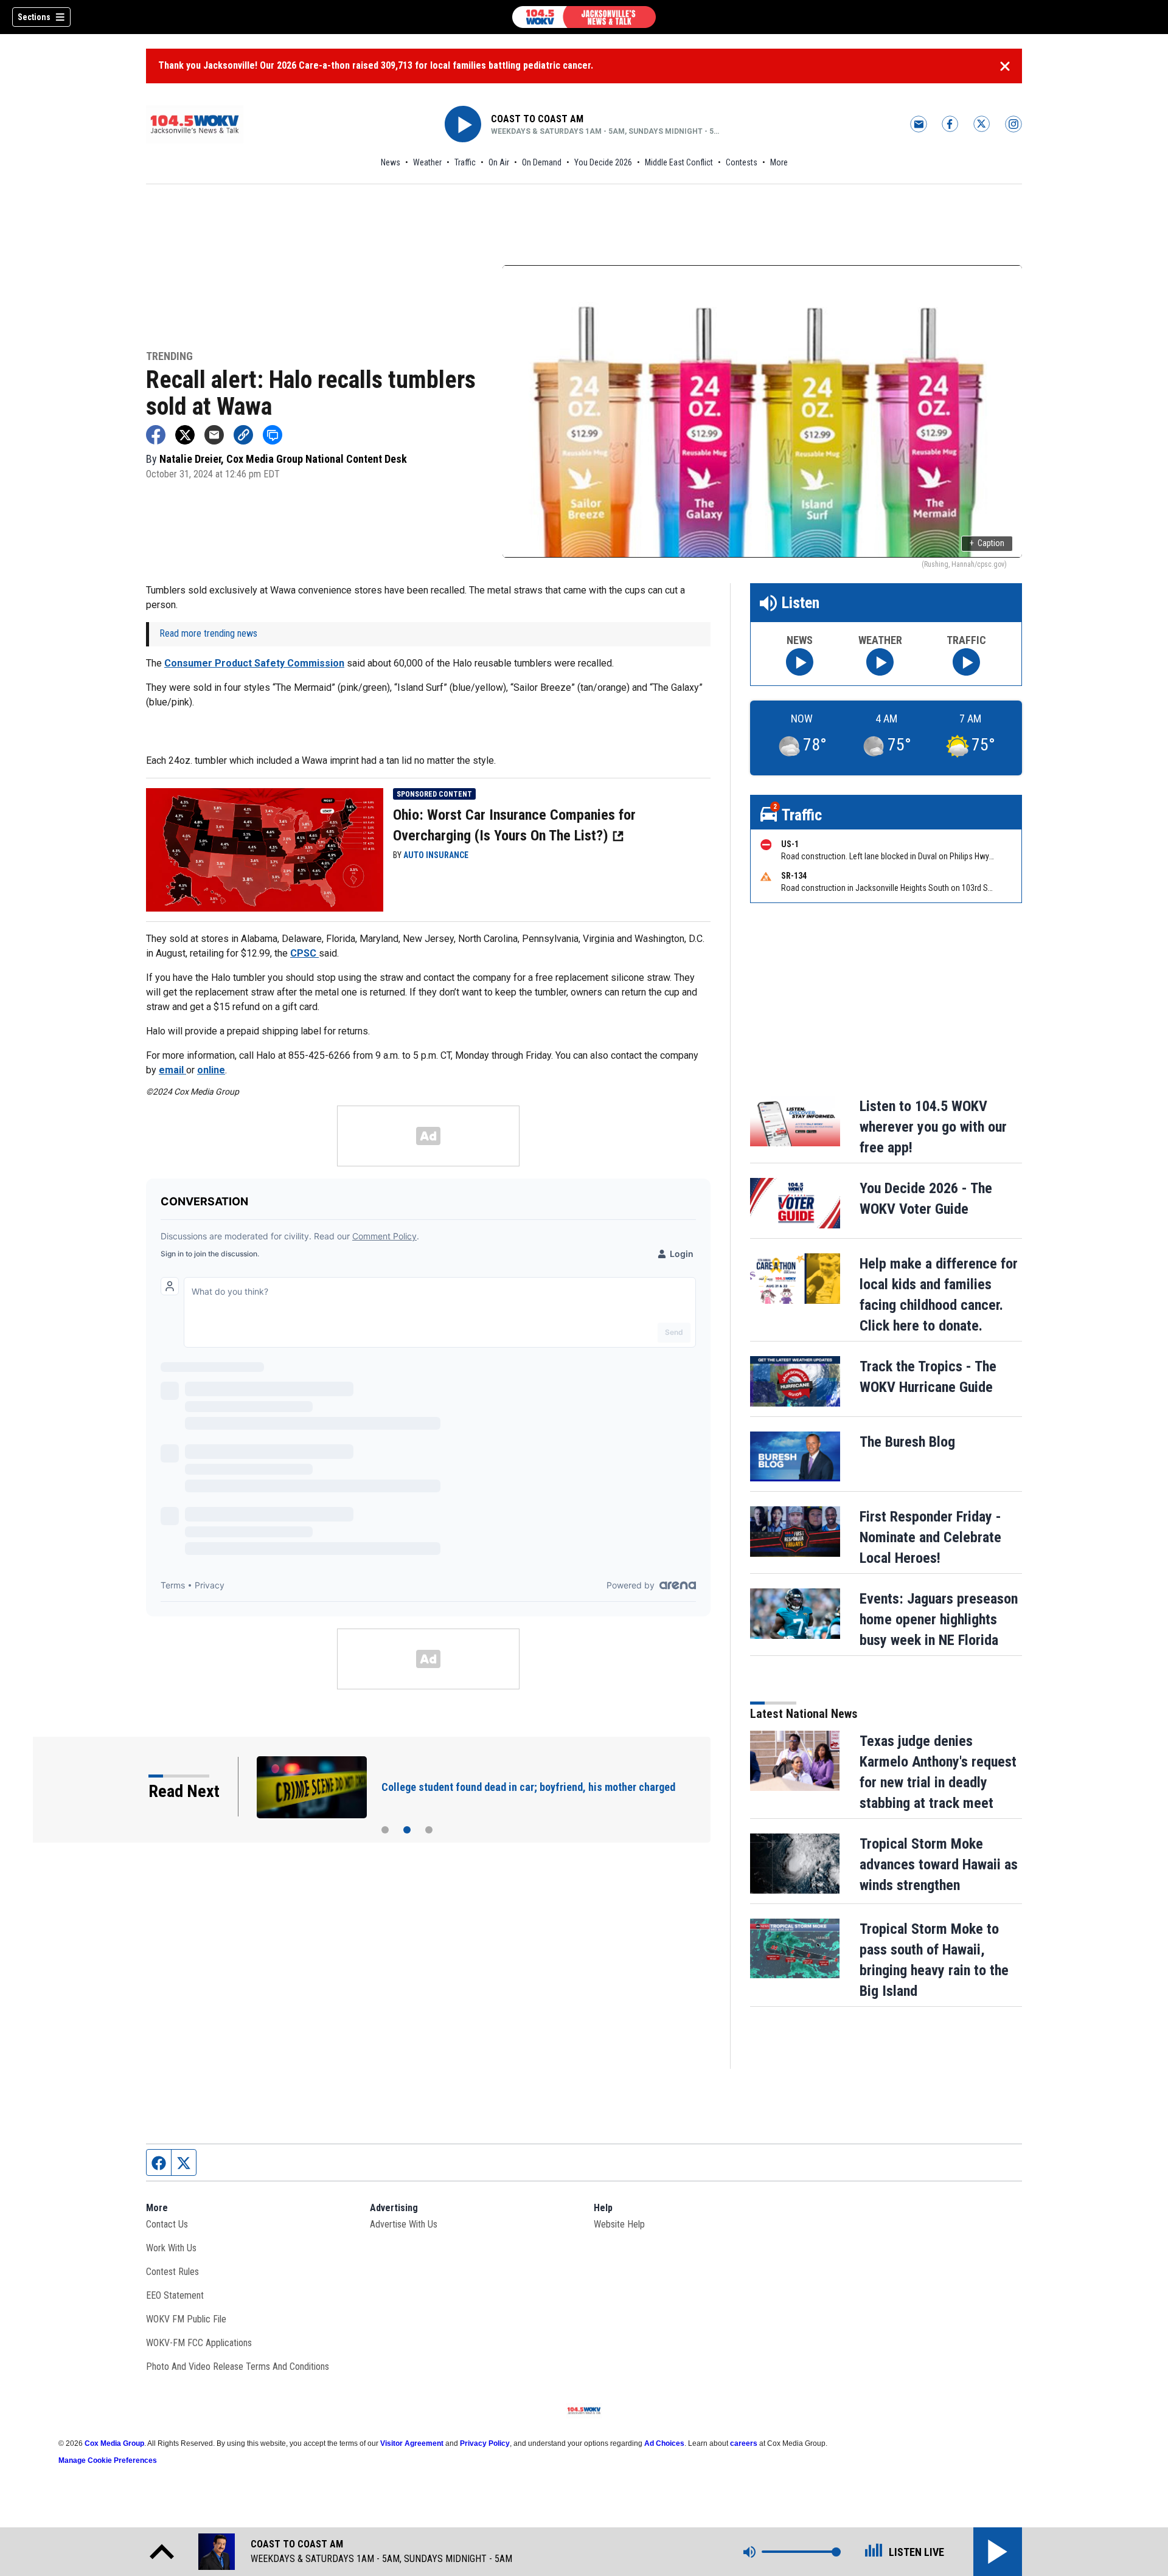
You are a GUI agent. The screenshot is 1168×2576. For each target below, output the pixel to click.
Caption (987, 543)
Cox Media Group (114, 2443)
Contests (742, 162)
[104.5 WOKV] (584, 17)
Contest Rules (172, 2272)
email (172, 1070)
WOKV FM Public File (186, 2319)
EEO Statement (175, 2295)
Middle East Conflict (679, 162)
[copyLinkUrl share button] (243, 435)
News (391, 162)
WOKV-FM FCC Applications (199, 2343)
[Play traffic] (966, 662)
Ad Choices (664, 2443)
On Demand (542, 162)
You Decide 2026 (603, 162)
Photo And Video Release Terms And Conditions (238, 2367)
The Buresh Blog (907, 1442)
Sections (34, 17)
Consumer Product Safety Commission (254, 663)
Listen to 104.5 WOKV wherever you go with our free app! (933, 1127)
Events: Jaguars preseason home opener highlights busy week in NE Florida (939, 1619)
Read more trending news (208, 633)
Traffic (465, 162)
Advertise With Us (404, 2224)
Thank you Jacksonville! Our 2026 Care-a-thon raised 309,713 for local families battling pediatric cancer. (376, 65)
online (211, 1070)
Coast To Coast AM (537, 119)
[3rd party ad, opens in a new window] (265, 849)
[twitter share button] (185, 435)
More (779, 162)
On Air (499, 162)
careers (744, 2443)
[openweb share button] (273, 435)
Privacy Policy (485, 2443)
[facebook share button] (156, 435)
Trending (169, 357)
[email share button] (214, 435)
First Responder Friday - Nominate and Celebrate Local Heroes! (930, 1537)
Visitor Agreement (412, 2443)
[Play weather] (880, 662)
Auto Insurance (436, 855)
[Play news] (800, 662)
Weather (427, 162)
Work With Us (171, 2248)
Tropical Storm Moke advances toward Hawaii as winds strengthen (939, 1864)
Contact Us (167, 2224)
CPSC (304, 953)
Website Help (619, 2224)
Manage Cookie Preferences (108, 2460)
